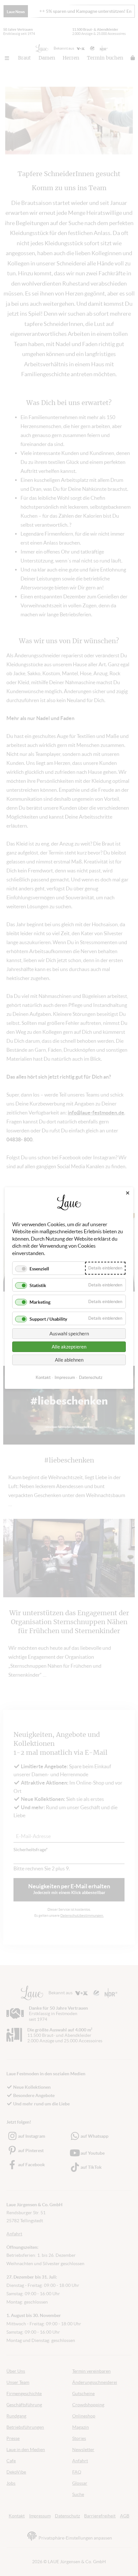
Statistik (38, 1285)
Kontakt (43, 1377)
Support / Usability (48, 1319)
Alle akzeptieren (69, 1347)
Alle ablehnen (69, 1360)
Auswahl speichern (69, 1334)
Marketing (40, 1302)
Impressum (65, 1377)
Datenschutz (91, 1377)
